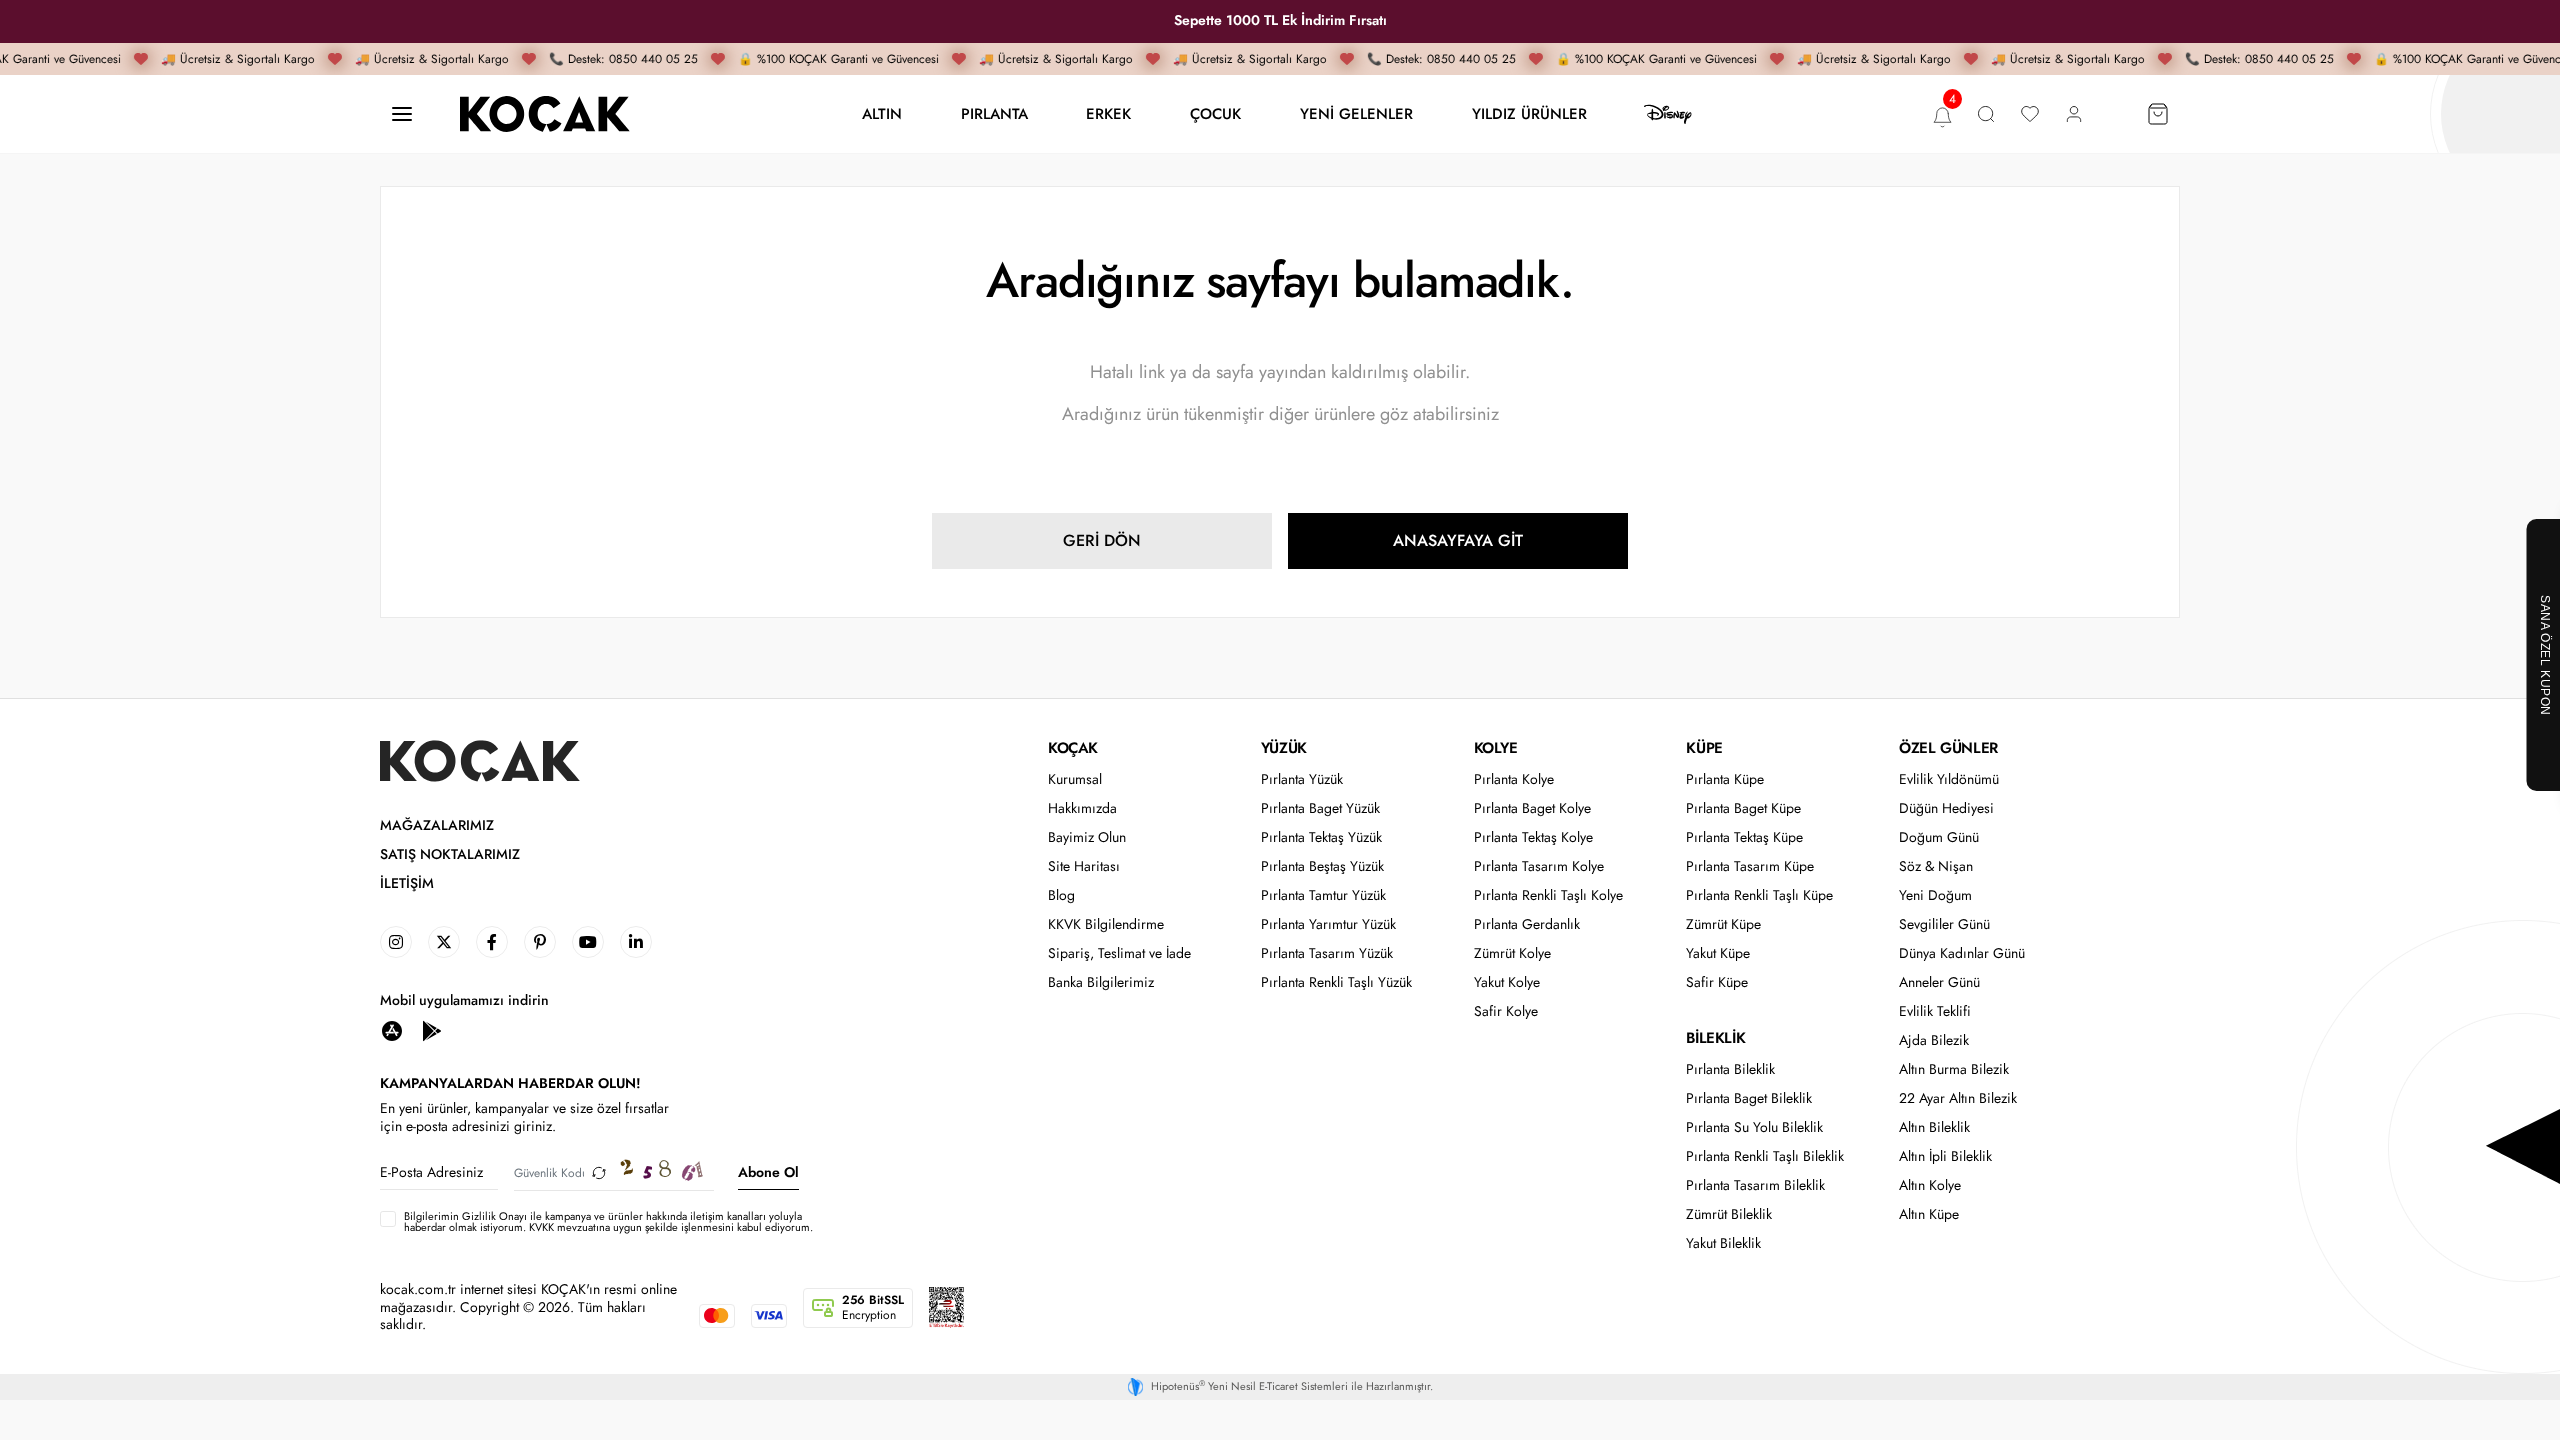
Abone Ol (768, 1172)
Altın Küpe (1929, 1214)
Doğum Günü (1939, 837)
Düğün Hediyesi (1946, 808)
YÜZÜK (1284, 748)
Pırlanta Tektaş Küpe (1744, 837)
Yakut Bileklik (1723, 1243)
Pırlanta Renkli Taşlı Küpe (1759, 895)
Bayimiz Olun (1087, 837)
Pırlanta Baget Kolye (1532, 808)
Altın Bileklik (1934, 1127)
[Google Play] (432, 1029)
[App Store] (392, 1029)
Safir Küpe (1717, 982)
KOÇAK (1073, 748)
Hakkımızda (1082, 808)
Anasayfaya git (1458, 540)
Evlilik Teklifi (1935, 1011)
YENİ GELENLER (1356, 113)
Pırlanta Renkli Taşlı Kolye (1548, 895)
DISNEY (1668, 114)
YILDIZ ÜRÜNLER (1529, 113)
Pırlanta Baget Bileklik (1749, 1098)
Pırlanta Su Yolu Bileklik (1754, 1127)
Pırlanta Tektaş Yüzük (1321, 837)
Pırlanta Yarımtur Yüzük (1328, 924)
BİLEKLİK (1715, 1038)
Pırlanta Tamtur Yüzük (1323, 895)
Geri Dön (1102, 540)
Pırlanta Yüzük (1302, 779)
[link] (396, 942)
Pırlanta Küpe (1725, 779)
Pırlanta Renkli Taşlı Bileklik (1765, 1156)
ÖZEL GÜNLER (1948, 748)
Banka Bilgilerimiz (1101, 982)
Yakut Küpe (1718, 953)
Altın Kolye (1930, 1185)
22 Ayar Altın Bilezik (1958, 1098)
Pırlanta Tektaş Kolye (1533, 837)
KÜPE (1704, 748)
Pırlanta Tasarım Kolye (1539, 866)
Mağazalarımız (437, 825)
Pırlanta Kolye (1514, 779)
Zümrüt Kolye (1512, 953)
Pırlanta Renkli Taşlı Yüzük (1336, 982)
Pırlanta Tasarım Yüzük (1327, 953)
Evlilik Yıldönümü (1949, 779)
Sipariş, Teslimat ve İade (1119, 953)
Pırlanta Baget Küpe (1743, 808)
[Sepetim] (2158, 114)
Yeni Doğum (1935, 895)
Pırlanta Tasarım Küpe (1750, 866)
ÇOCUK (1215, 113)
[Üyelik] (2074, 114)
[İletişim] (402, 114)
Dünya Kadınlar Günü (1962, 953)
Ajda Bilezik (1934, 1040)
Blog (1061, 895)
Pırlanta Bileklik (1730, 1069)
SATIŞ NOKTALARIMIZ (450, 854)
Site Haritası (1084, 866)
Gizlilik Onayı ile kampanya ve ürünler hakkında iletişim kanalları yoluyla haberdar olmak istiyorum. (603, 1221)
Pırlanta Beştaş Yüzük (1322, 866)
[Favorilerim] (2030, 114)
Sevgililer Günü (1944, 924)
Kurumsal (1075, 779)
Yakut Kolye (1507, 982)
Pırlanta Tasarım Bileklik (1755, 1185)
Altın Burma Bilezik (1954, 1069)
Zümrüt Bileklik (1729, 1214)
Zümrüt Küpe (1723, 924)
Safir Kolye (1506, 1011)
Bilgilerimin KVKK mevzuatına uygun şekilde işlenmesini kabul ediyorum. (608, 1222)
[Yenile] (599, 1172)
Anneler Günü (1939, 982)
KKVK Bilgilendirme (1106, 924)
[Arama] (1986, 114)
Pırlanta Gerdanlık (1527, 924)
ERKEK (1108, 113)
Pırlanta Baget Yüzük (1320, 808)
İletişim (407, 883)
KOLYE (1496, 748)
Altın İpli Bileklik (1945, 1156)
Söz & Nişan (1936, 866)
